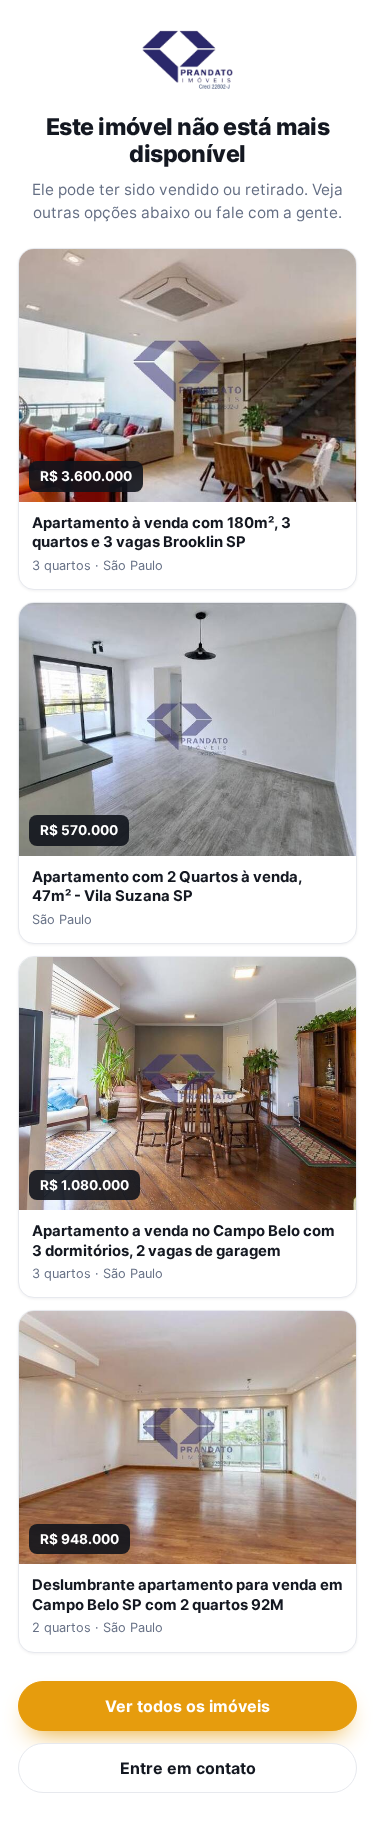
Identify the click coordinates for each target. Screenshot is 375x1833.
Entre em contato (188, 1768)
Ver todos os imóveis (187, 1706)
